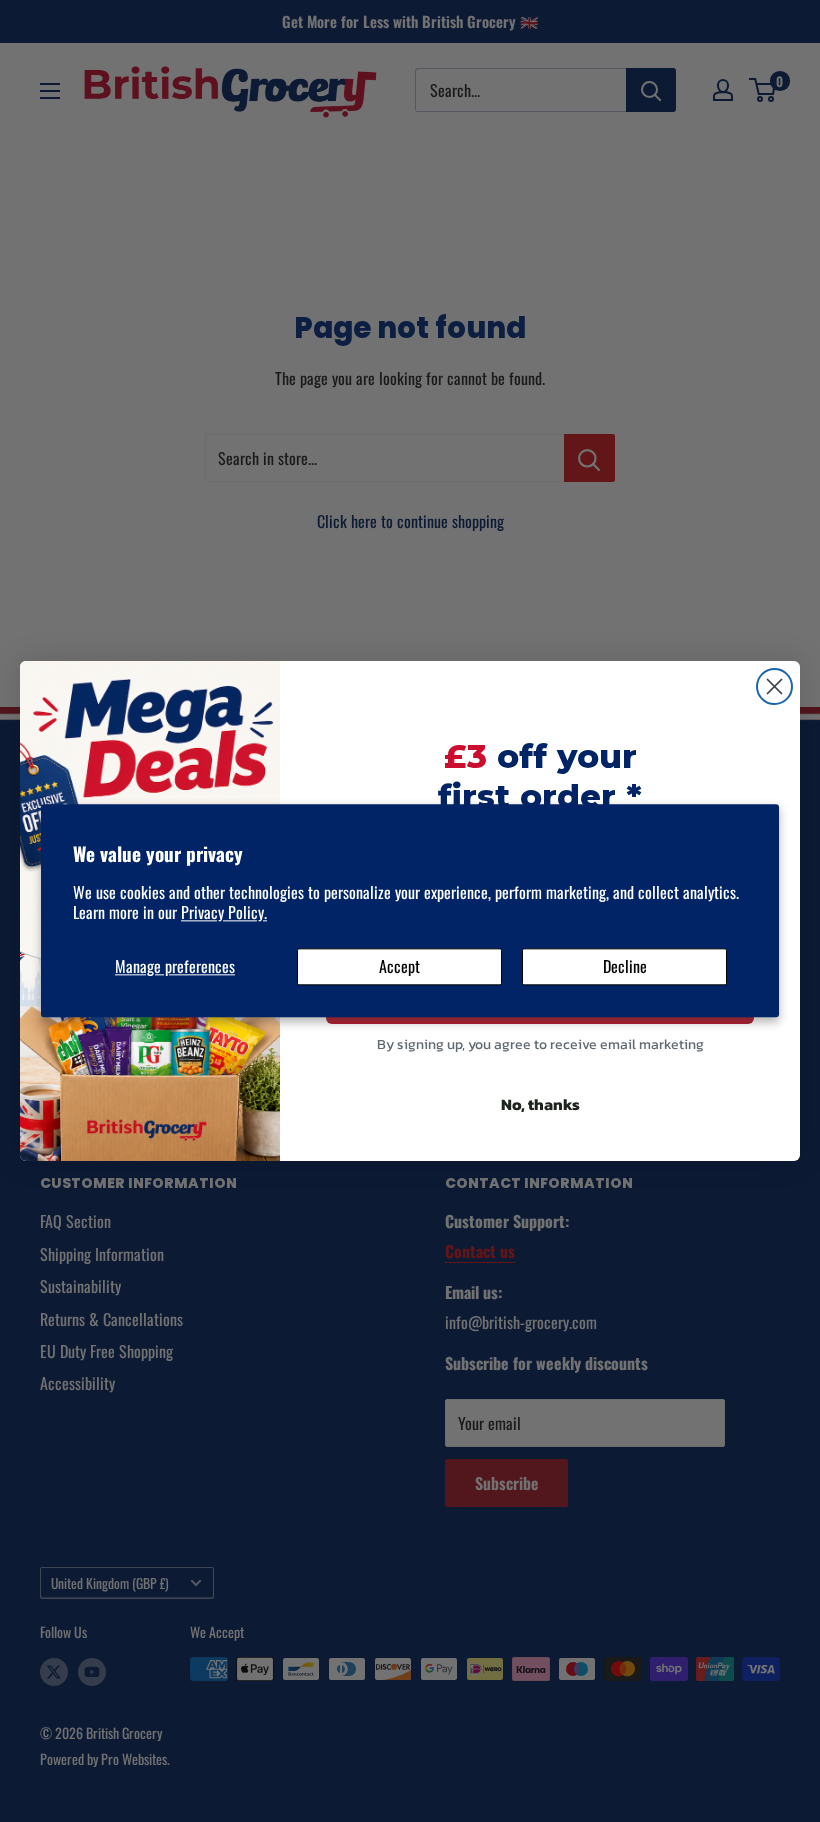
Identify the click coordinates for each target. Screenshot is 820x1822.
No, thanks (540, 1104)
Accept (399, 966)
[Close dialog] (774, 686)
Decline (625, 966)
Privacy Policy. (224, 913)
